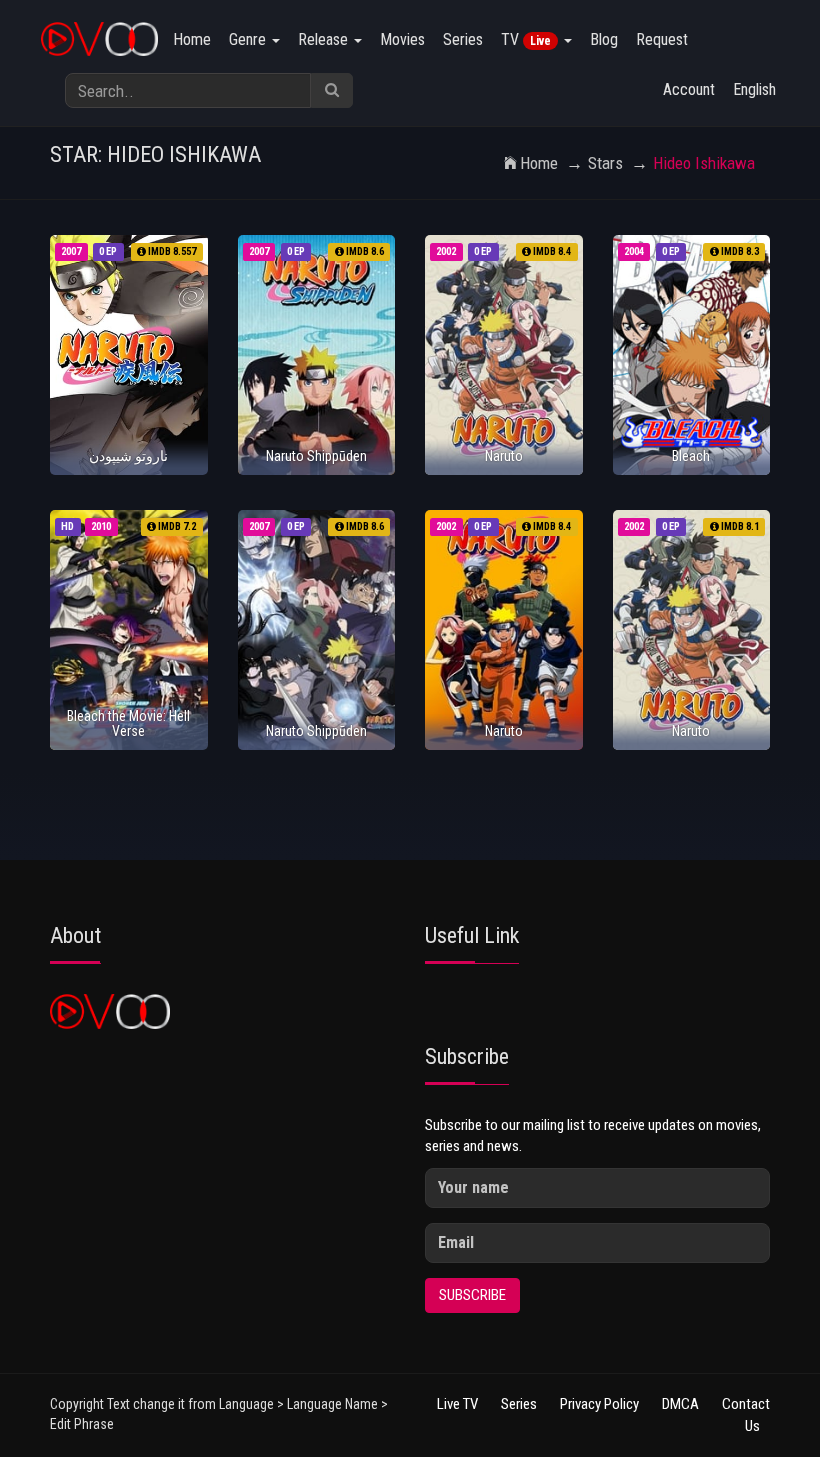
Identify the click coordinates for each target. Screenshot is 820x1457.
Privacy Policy (599, 1404)
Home (192, 39)
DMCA (680, 1404)
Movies (402, 39)
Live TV (457, 1404)
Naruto (504, 456)
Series (463, 39)
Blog (604, 39)
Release (325, 39)
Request (662, 39)
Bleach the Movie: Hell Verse (128, 723)
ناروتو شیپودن (128, 456)
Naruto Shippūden (316, 456)
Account (689, 89)
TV (526, 39)
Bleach (691, 456)
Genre (249, 39)
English (754, 89)
